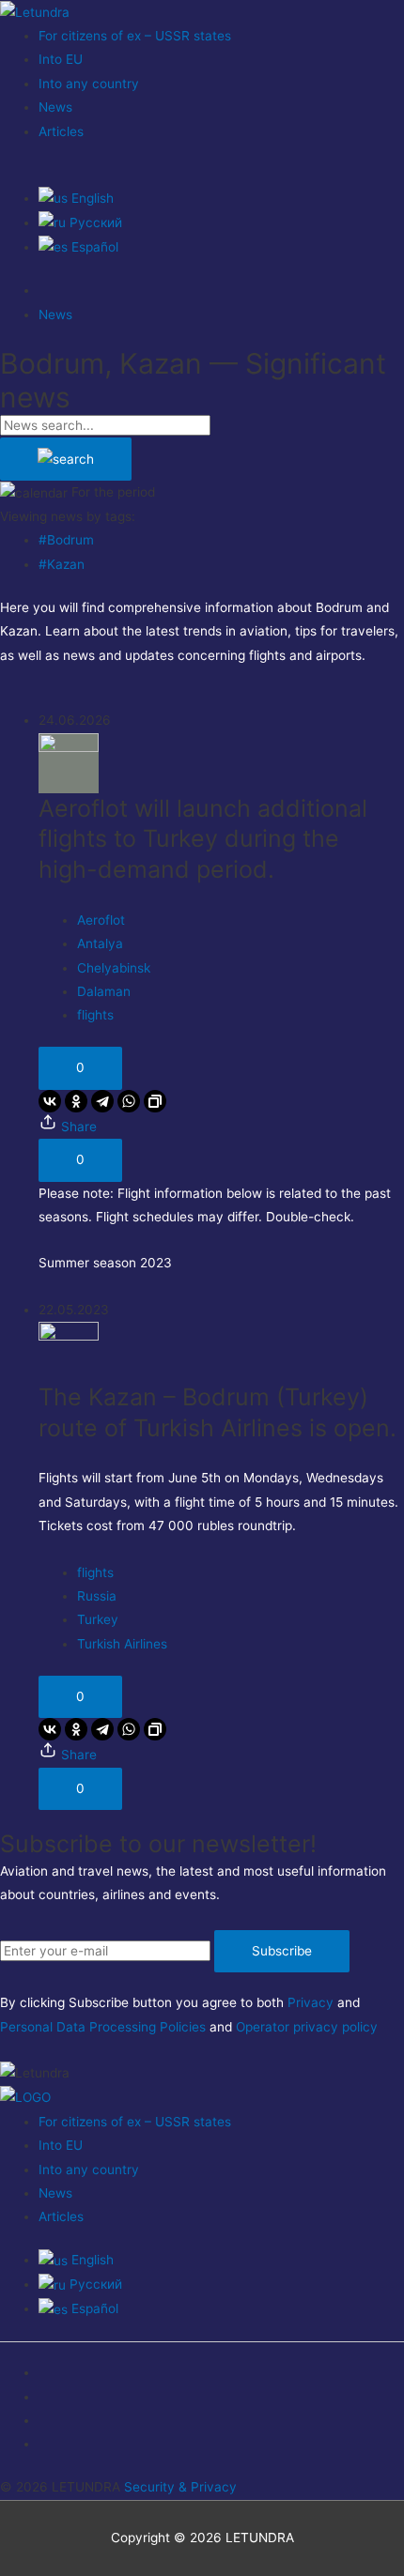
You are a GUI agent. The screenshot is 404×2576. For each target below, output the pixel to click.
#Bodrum (66, 540)
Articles (61, 131)
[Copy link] (155, 1101)
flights (95, 1015)
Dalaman (104, 991)
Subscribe (282, 1951)
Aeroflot (101, 920)
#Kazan (62, 564)
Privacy (311, 2002)
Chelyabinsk (114, 968)
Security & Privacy (180, 2487)
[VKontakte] (50, 1101)
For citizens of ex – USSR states (135, 36)
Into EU (61, 59)
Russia (97, 1596)
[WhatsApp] (129, 1101)
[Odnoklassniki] (76, 1101)
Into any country (89, 84)
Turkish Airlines (122, 1644)
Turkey (98, 1619)
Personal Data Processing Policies (103, 2027)
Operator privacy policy (307, 2027)
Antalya (100, 943)
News (55, 107)
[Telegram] (102, 1101)
